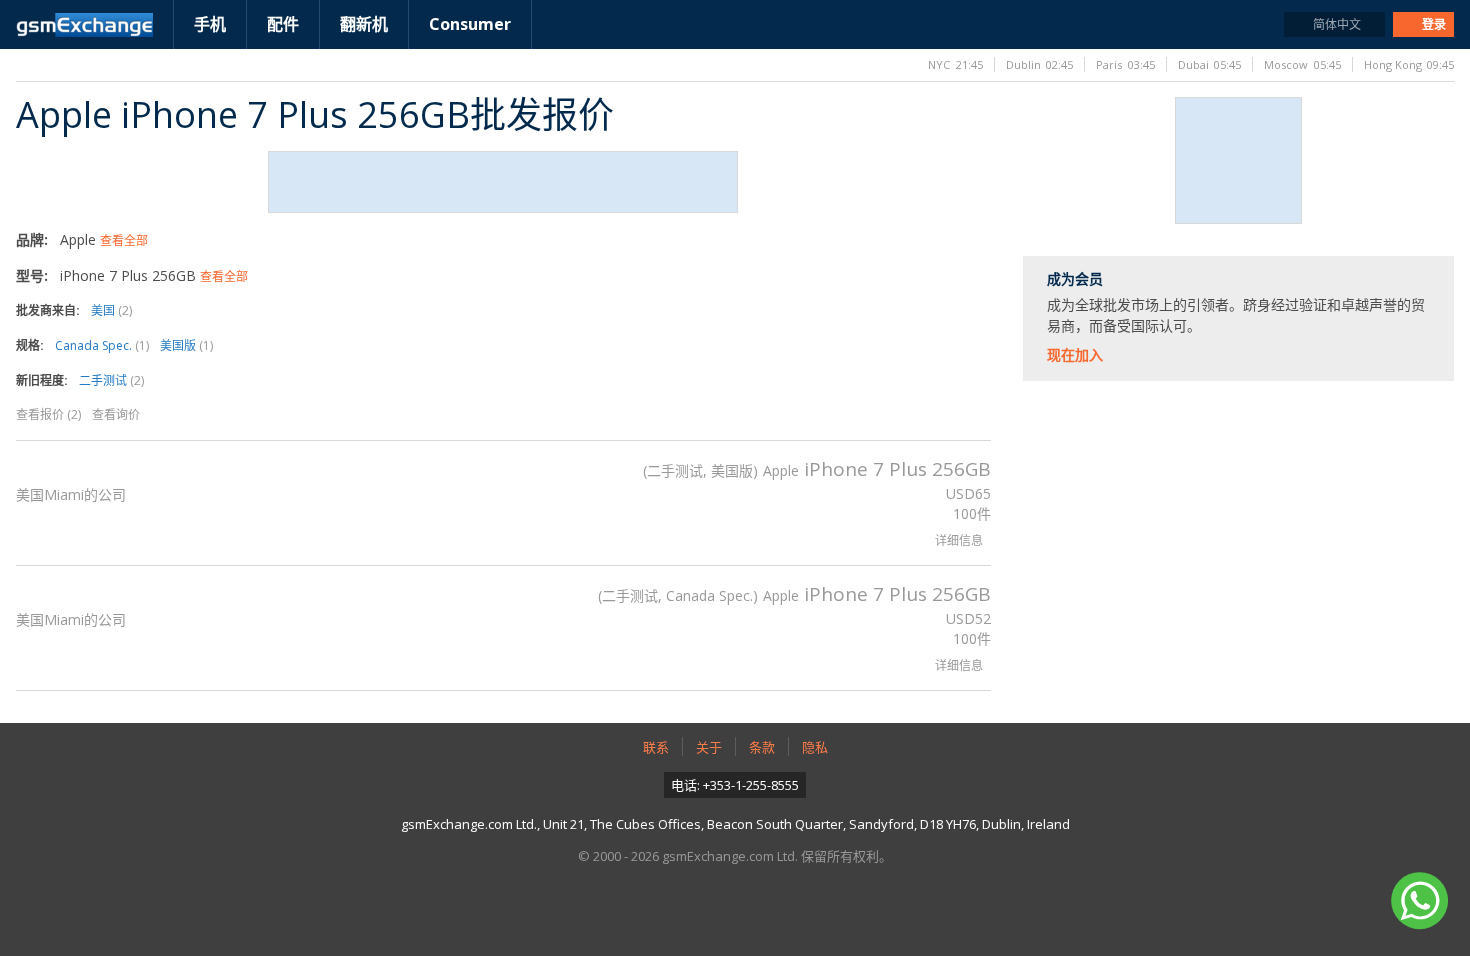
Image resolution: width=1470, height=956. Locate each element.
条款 (762, 747)
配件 (283, 24)
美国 (111, 310)
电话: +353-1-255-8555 (735, 785)
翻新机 (364, 24)
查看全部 (124, 240)
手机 (210, 24)
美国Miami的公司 (71, 494)
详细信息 (959, 540)
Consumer (470, 24)
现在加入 (1075, 354)
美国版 (186, 345)
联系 (656, 747)
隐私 (815, 747)
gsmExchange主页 (84, 25)
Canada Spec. (102, 345)
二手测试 (111, 380)
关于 (709, 747)
